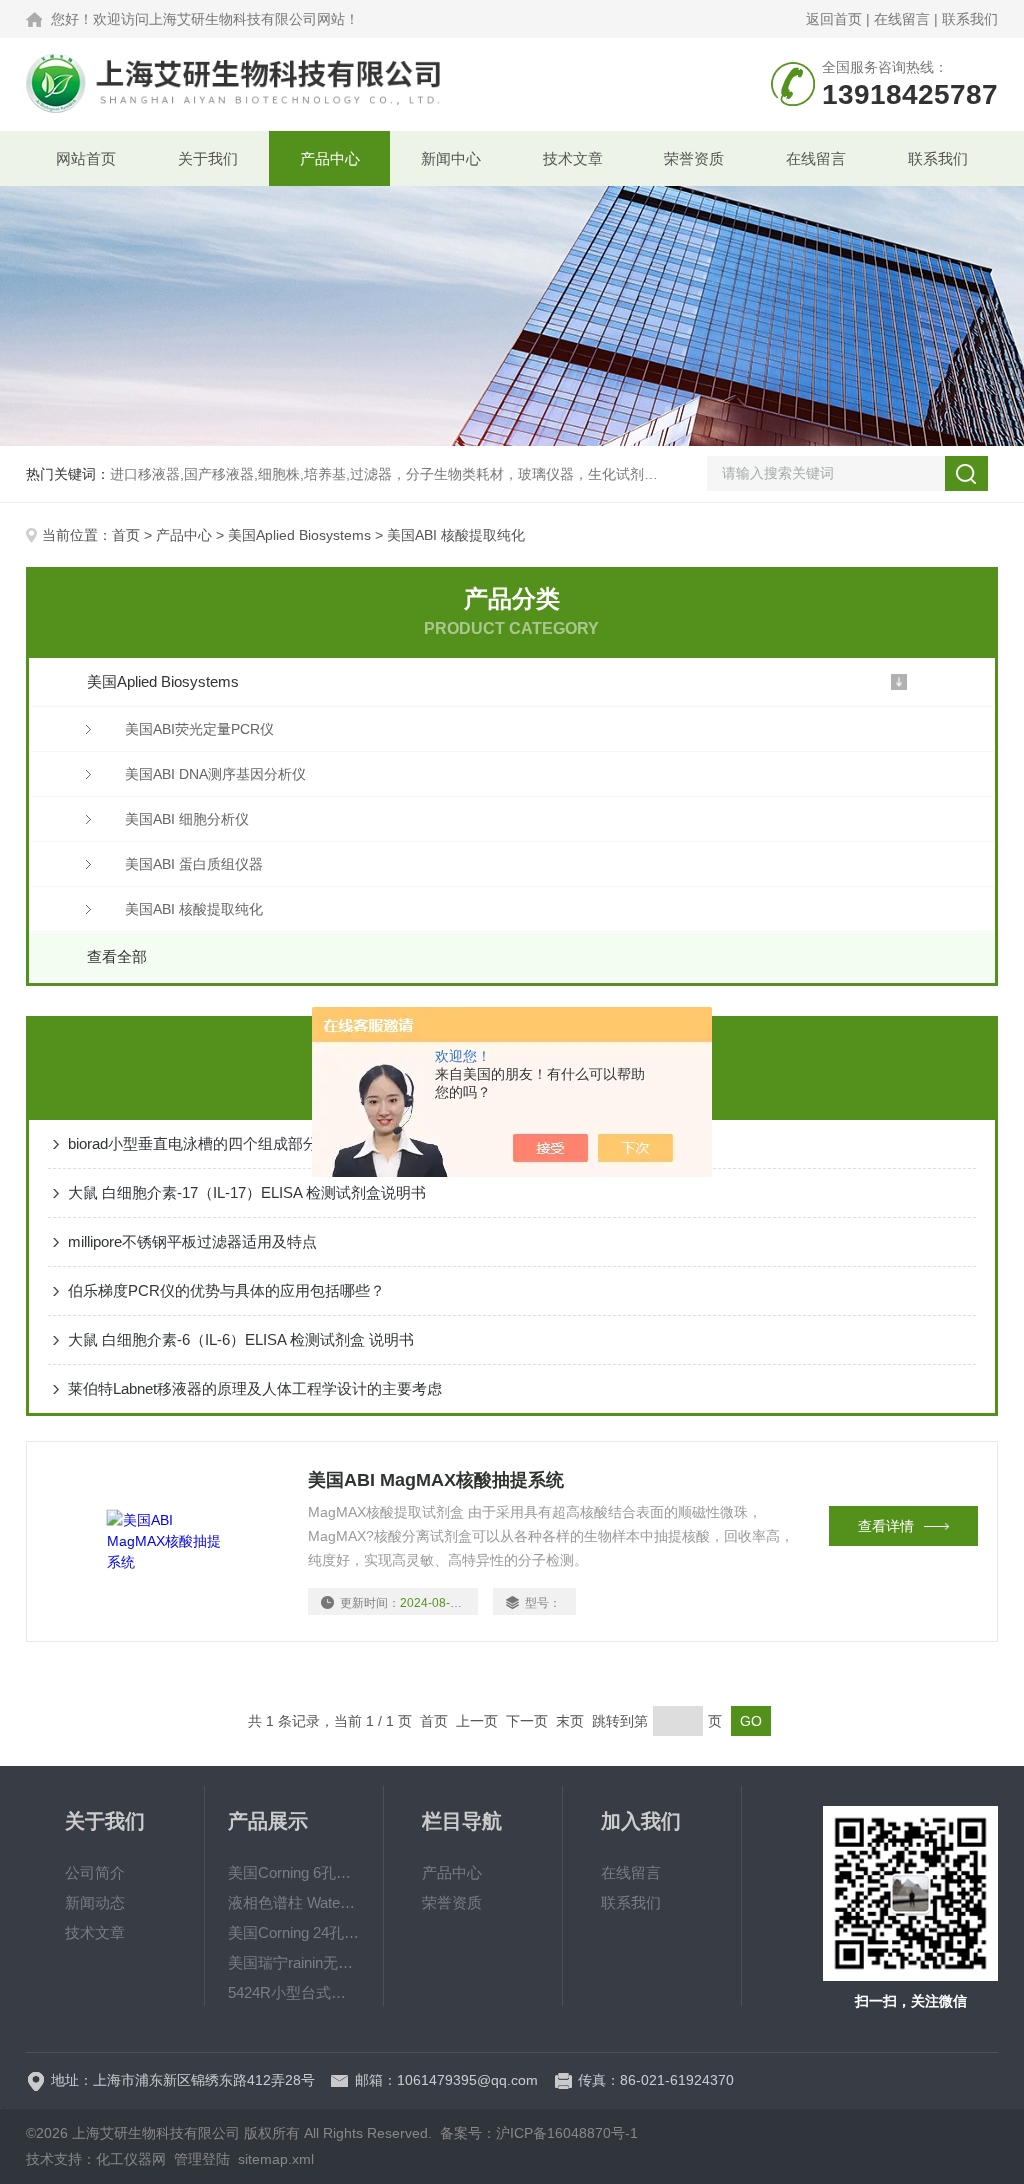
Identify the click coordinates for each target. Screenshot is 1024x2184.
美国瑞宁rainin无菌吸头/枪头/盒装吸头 (293, 1962)
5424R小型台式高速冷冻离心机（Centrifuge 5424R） (293, 1992)
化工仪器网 (131, 2159)
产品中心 (330, 158)
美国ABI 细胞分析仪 (187, 819)
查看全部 (117, 956)
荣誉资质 (694, 158)
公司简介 (95, 1872)
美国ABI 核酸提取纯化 (194, 909)
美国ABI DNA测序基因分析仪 (215, 774)
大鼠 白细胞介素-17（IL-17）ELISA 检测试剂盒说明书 (247, 1192)
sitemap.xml (276, 2159)
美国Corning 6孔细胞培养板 (293, 1872)
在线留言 (902, 19)
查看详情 (886, 1526)
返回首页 (834, 19)
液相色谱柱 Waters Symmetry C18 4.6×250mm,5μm (293, 1902)
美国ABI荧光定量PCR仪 (199, 729)
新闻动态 (95, 1902)
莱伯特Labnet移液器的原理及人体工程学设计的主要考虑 (255, 1388)
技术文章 (573, 158)
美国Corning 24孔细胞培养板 (293, 1932)
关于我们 (208, 158)
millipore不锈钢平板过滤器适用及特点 (192, 1241)
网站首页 (86, 158)
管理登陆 (202, 2159)
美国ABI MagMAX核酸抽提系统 (436, 1480)
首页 (126, 535)
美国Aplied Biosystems (299, 535)
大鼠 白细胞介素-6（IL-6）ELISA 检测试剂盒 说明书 (241, 1339)
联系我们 (970, 19)
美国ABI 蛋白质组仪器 (194, 864)
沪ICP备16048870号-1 (567, 2133)
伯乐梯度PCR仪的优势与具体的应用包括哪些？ (226, 1290)
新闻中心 (451, 158)
